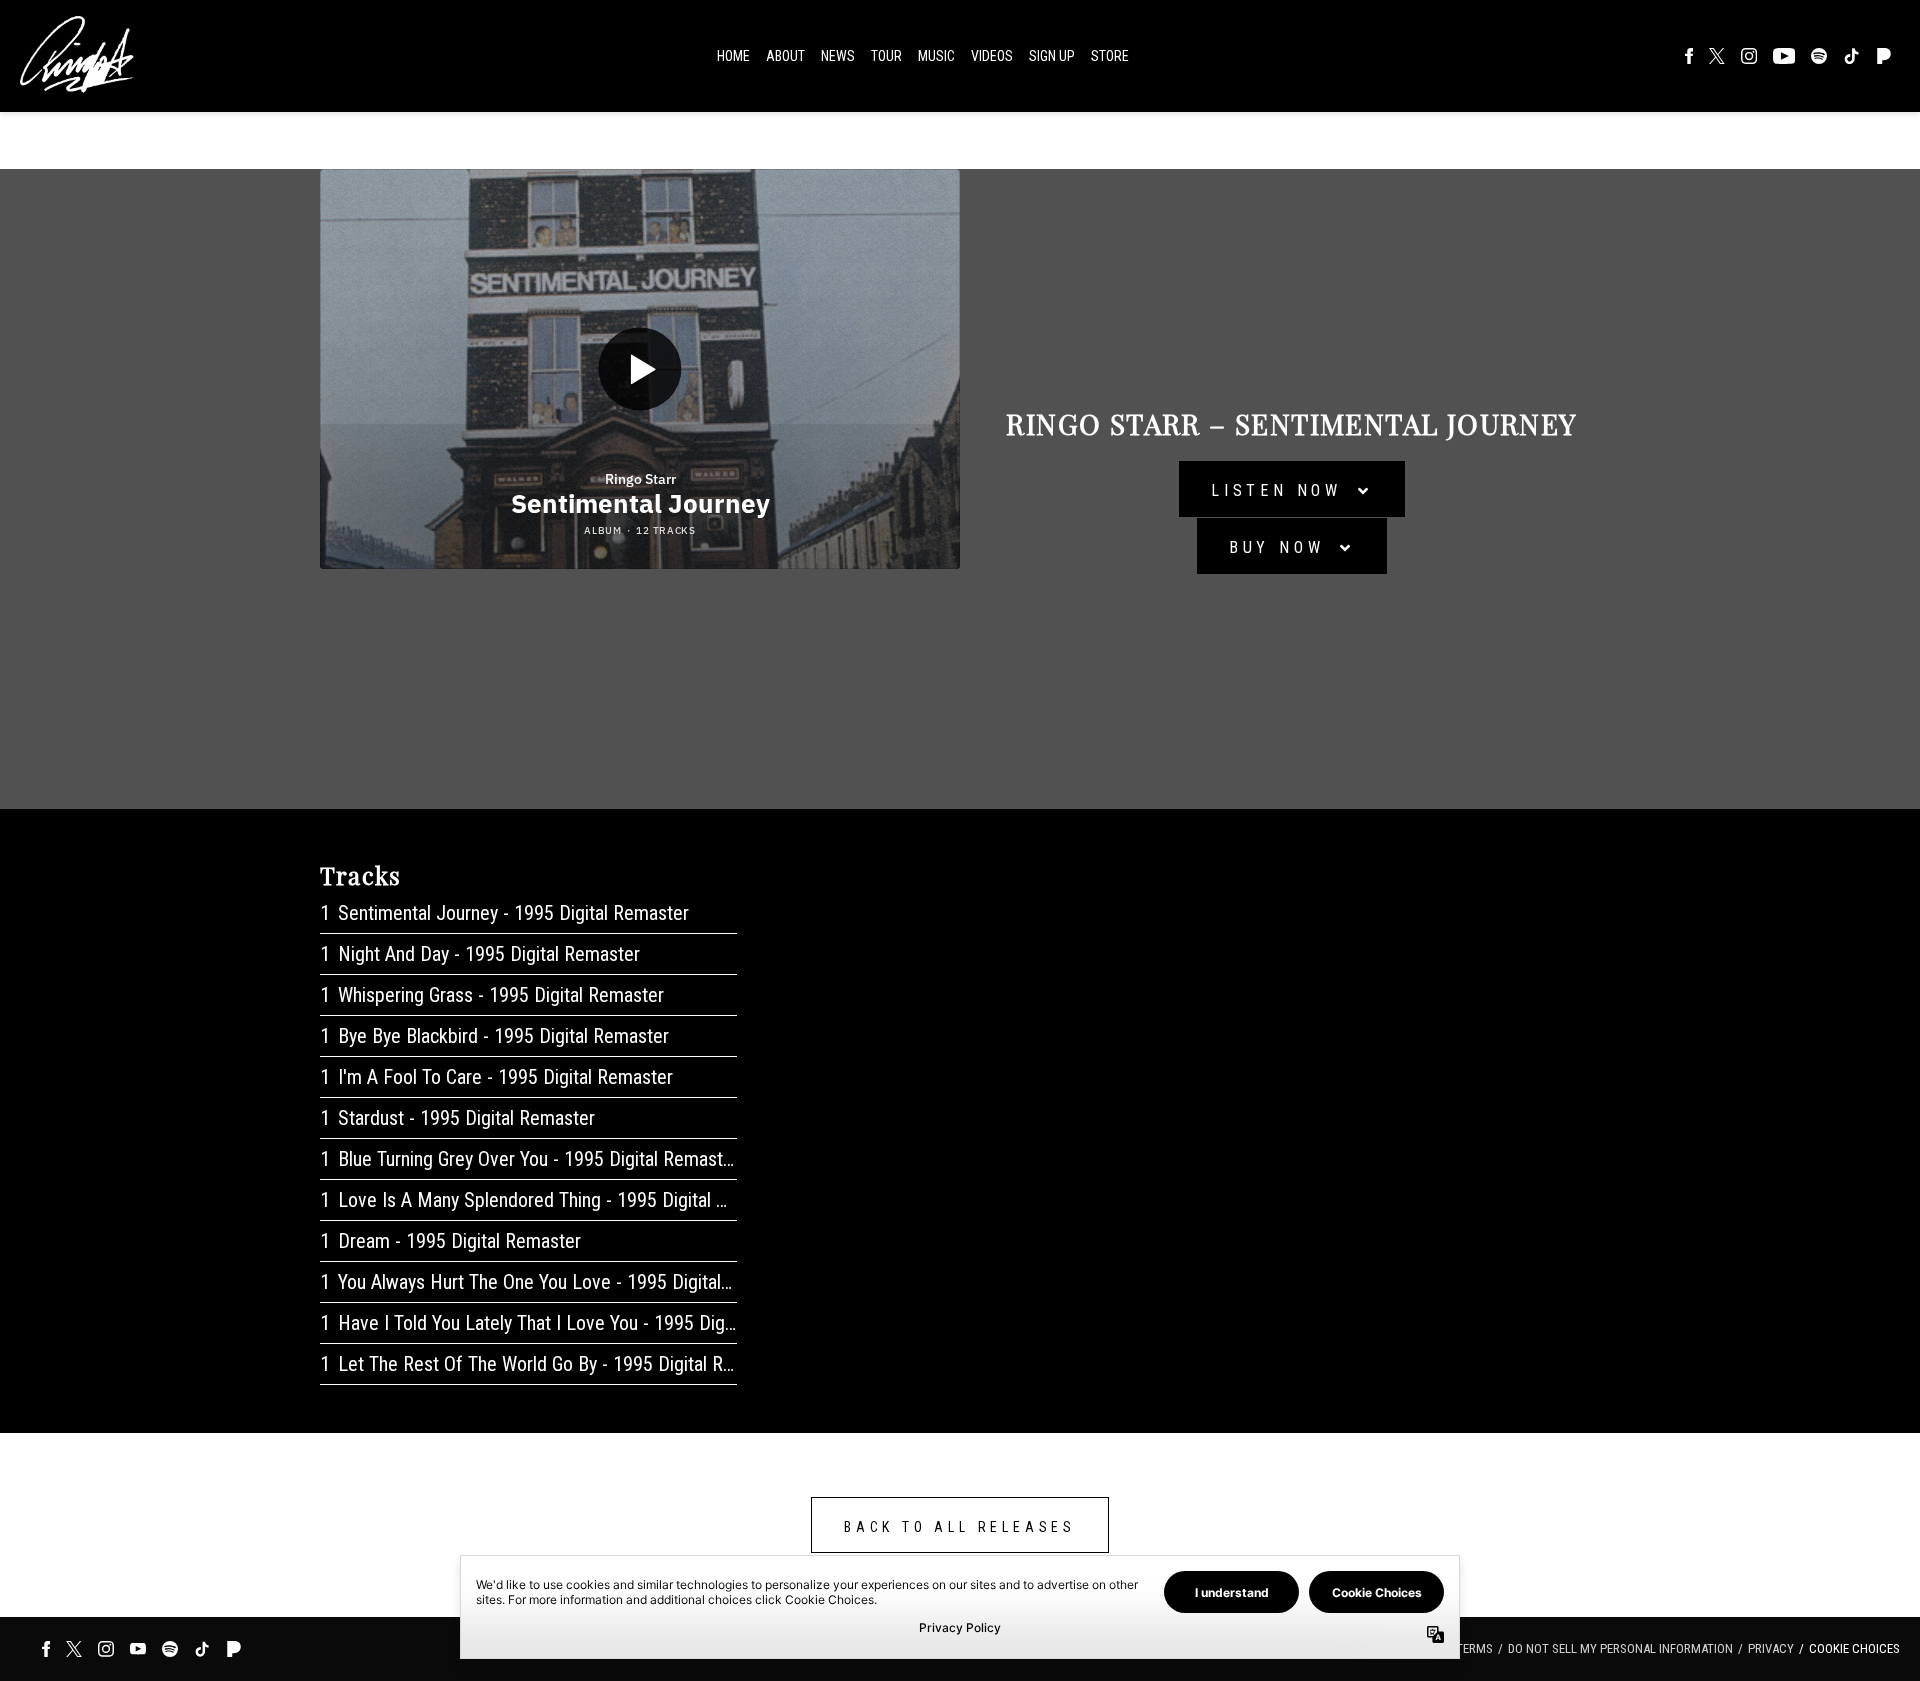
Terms (1474, 1648)
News (838, 56)
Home (733, 56)
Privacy (1771, 1648)
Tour (886, 56)
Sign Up (1052, 56)
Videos (992, 56)
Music (936, 56)
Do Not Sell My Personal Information (1620, 1648)
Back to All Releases (960, 1527)
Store (1110, 56)
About (785, 56)
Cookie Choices (1854, 1648)
